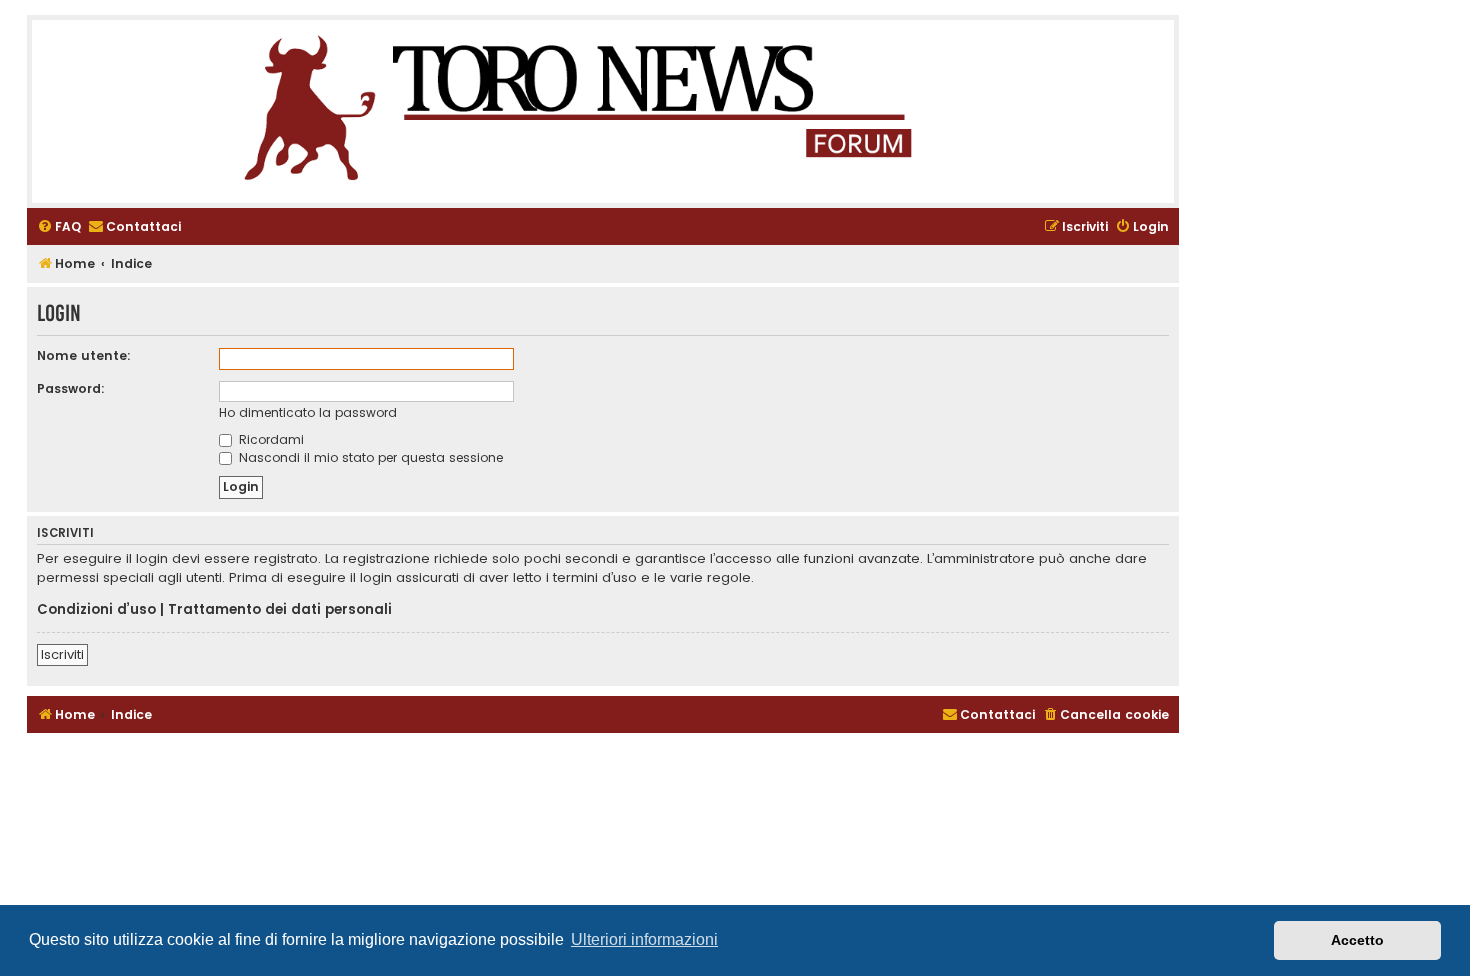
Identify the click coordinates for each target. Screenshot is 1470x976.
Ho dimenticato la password (308, 412)
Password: (71, 388)
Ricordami (269, 439)
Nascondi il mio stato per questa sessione (369, 457)
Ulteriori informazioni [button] (644, 939)
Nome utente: (84, 355)
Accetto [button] (1357, 940)
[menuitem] (59, 227)
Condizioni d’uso (96, 610)
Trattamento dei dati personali (280, 610)
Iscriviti (62, 654)
